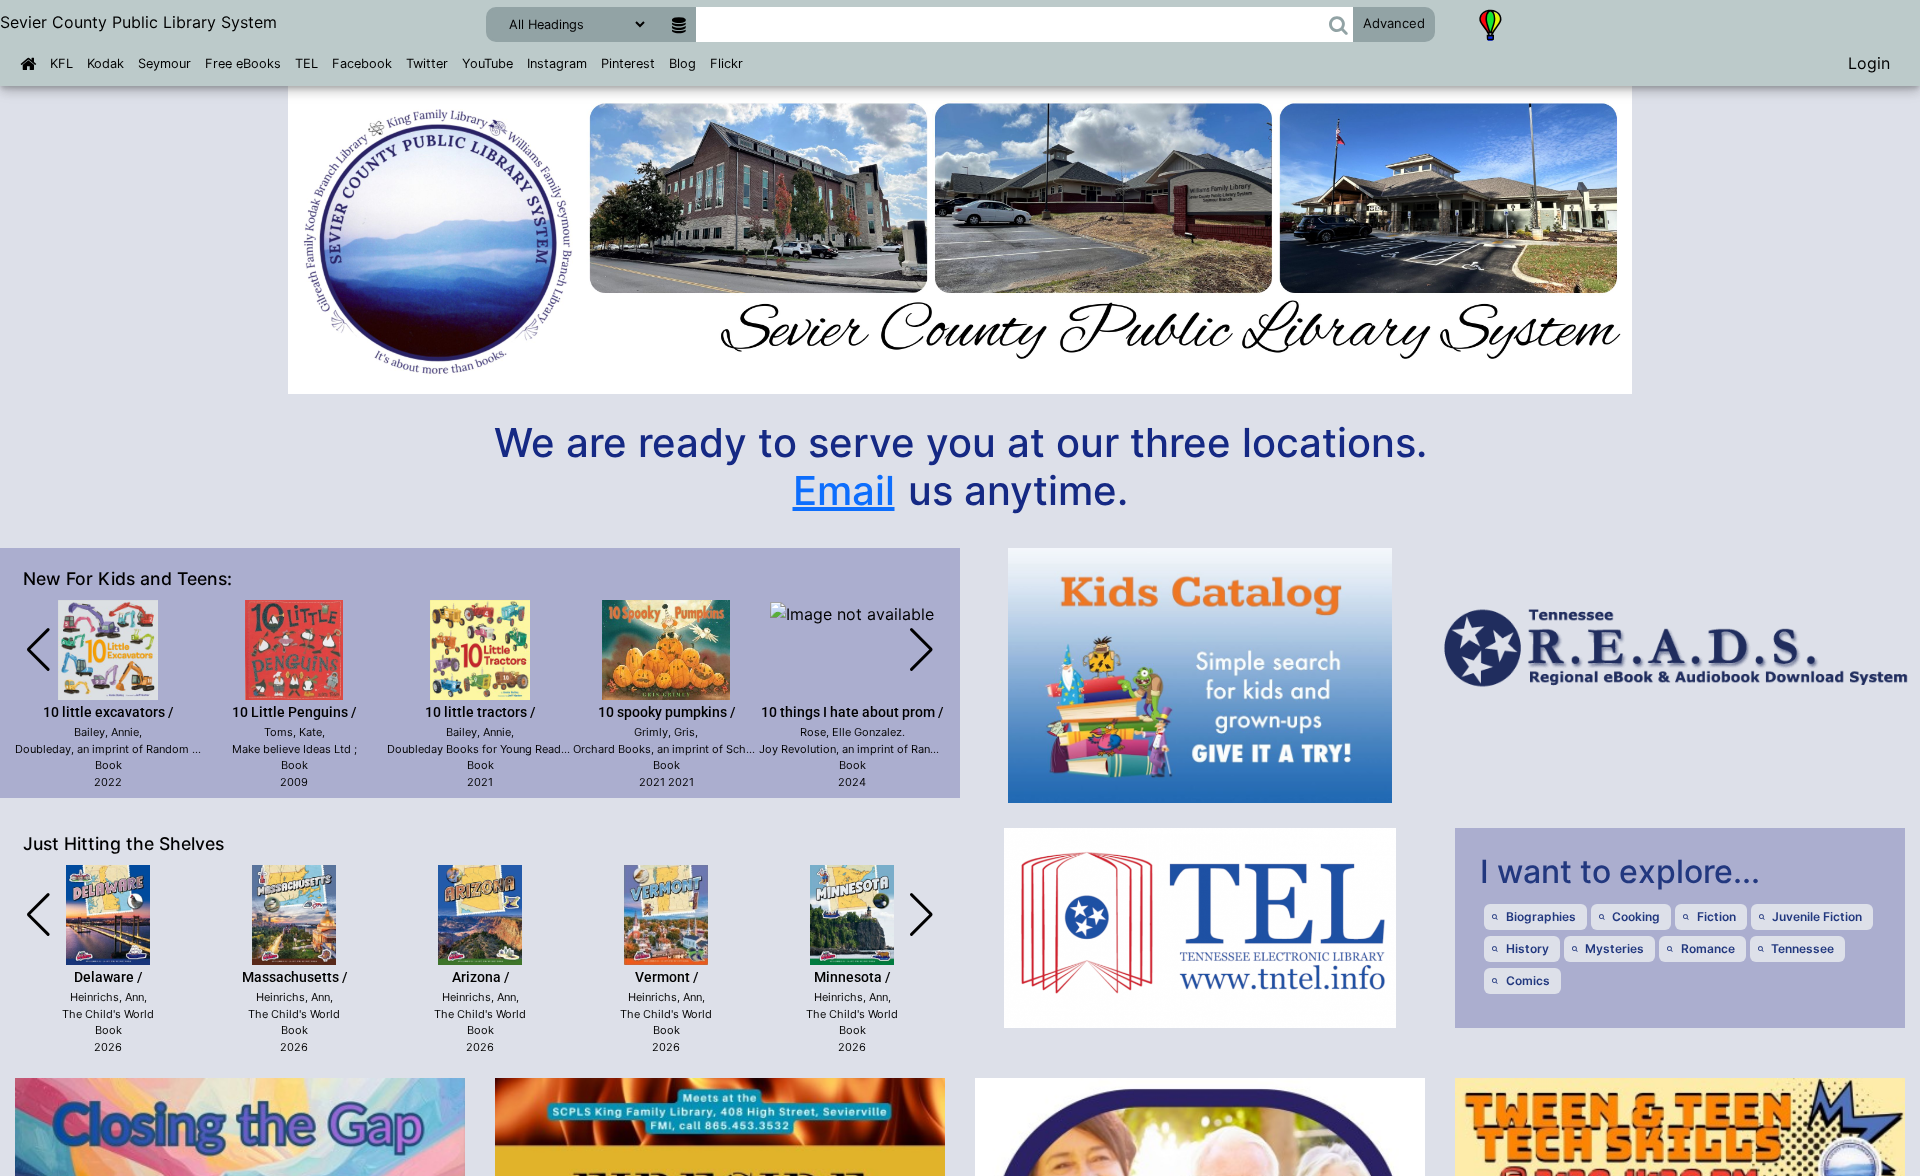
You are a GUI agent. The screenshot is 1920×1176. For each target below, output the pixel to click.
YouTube (487, 63)
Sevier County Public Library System (138, 22)
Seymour (164, 63)
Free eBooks (243, 63)
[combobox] (1011, 24)
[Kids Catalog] (1490, 24)
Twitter (427, 63)
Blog (682, 63)
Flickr (726, 63)
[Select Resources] (678, 24)
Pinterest (628, 63)
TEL (306, 63)
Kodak (105, 63)
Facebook (362, 63)
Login (1869, 63)
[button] (1338, 24)
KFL (61, 63)
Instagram (557, 63)
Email (844, 490)
